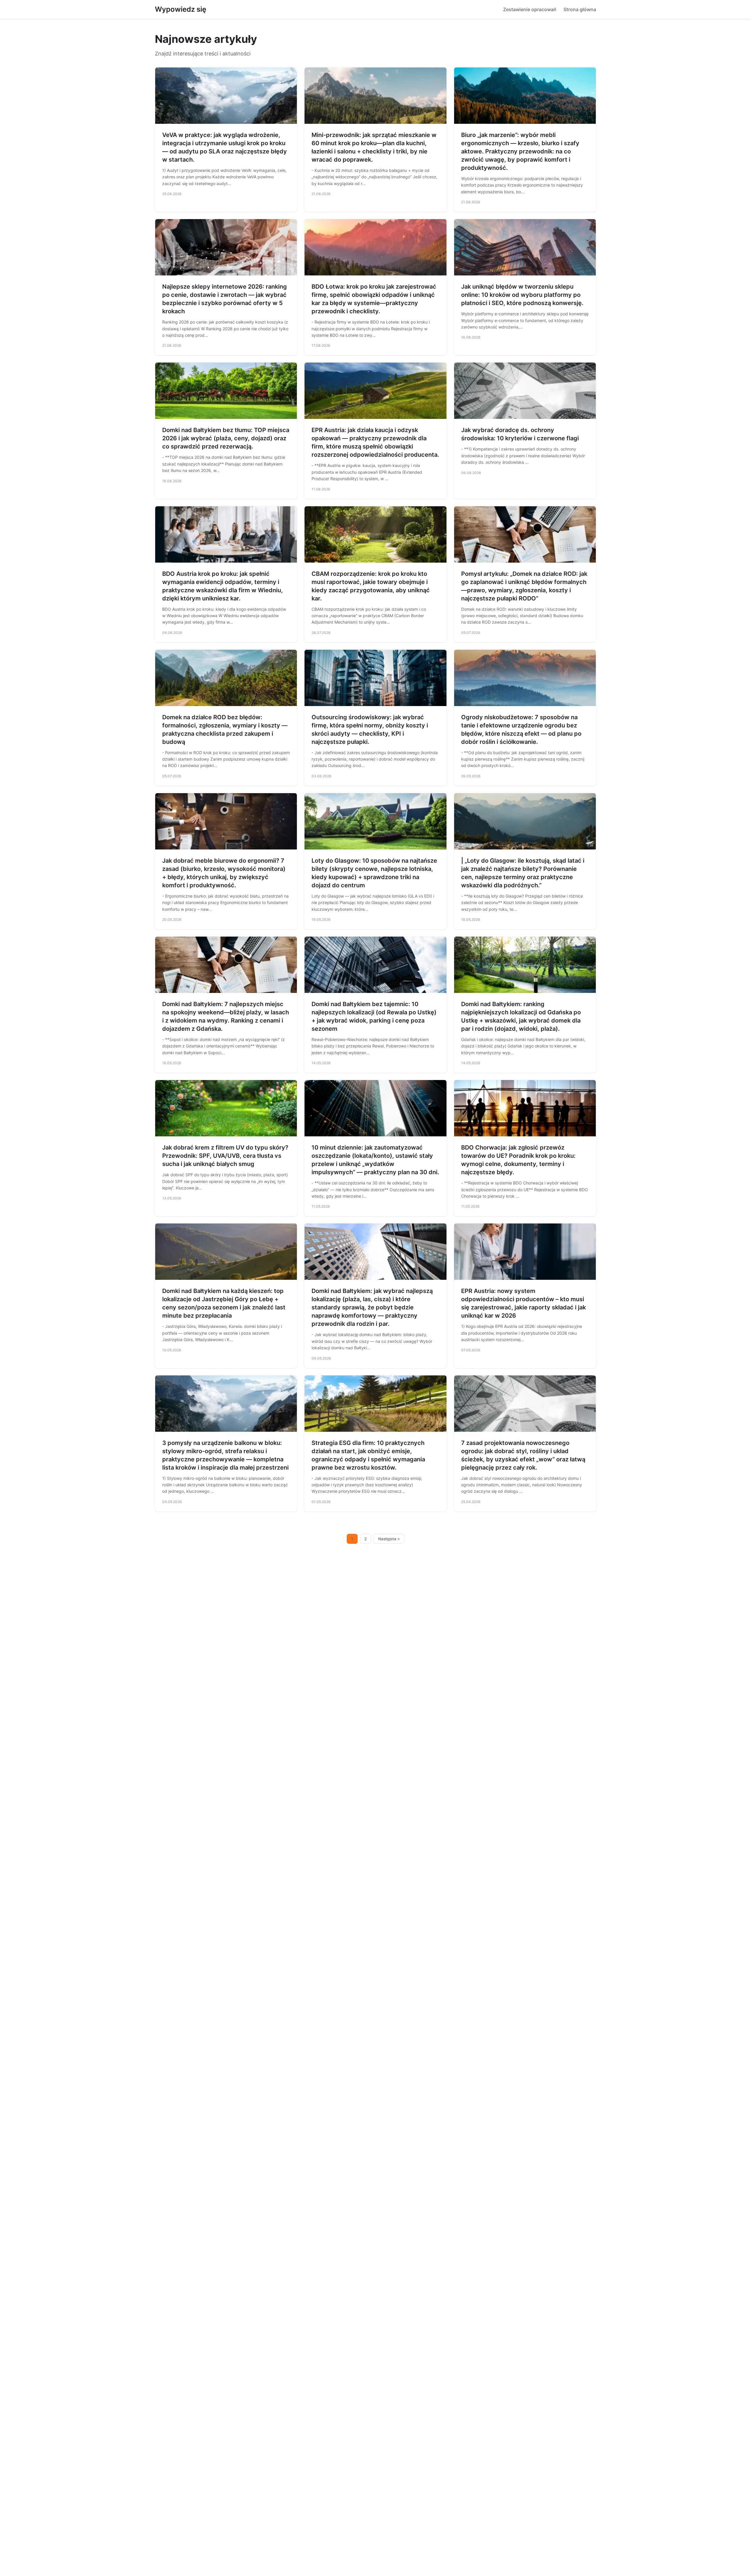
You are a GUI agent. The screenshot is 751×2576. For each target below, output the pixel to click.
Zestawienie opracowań (530, 9)
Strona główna (580, 9)
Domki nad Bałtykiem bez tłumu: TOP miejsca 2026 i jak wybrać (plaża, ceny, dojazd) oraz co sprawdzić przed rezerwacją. (226, 438)
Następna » (389, 1539)
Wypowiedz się (181, 9)
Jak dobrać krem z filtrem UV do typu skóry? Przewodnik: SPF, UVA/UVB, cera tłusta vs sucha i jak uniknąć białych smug (225, 1156)
